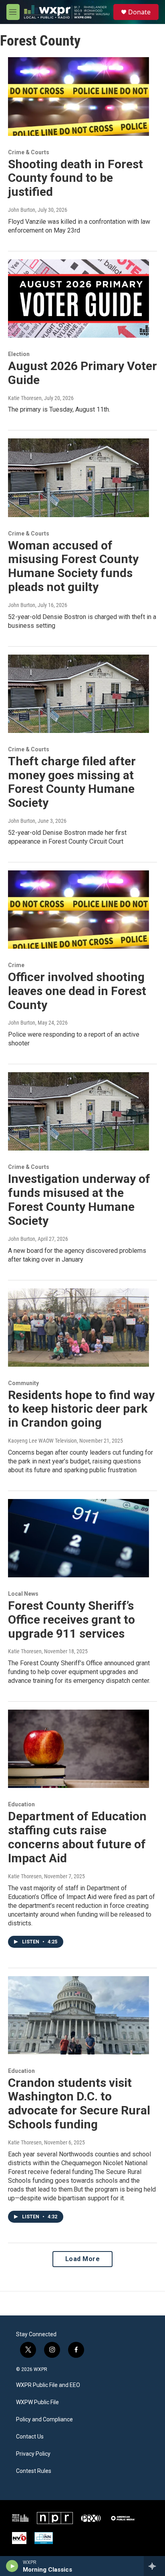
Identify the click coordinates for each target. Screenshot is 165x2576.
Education (21, 1804)
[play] (12, 2566)
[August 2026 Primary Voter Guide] (78, 299)
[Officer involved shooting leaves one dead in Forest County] (78, 910)
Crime (16, 965)
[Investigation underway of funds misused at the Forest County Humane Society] (78, 1111)
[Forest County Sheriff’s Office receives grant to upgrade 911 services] (78, 1538)
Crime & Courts (29, 152)
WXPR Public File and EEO (48, 2385)
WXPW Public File (37, 2402)
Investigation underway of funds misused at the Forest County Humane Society (79, 1199)
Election (19, 354)
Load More (83, 2259)
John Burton (22, 210)
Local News (23, 1594)
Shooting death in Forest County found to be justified (75, 178)
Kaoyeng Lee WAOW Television (42, 1441)
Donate (139, 12)
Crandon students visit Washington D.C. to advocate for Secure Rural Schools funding (79, 2103)
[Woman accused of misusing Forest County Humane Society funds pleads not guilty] (78, 478)
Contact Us (30, 2437)
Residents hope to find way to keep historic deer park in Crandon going (81, 1409)
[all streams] (154, 2566)
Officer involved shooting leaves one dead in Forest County (77, 991)
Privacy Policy (33, 2454)
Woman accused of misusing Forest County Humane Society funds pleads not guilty (73, 566)
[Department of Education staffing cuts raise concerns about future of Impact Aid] (78, 1749)
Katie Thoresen (25, 398)
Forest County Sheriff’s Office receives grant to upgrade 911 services (71, 1619)
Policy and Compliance (44, 2420)
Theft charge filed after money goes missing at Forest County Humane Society (72, 782)
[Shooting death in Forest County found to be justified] (78, 96)
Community (23, 1383)
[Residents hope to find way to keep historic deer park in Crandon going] (78, 1328)
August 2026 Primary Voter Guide (82, 373)
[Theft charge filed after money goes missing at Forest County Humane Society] (78, 694)
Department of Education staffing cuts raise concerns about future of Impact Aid (77, 1837)
